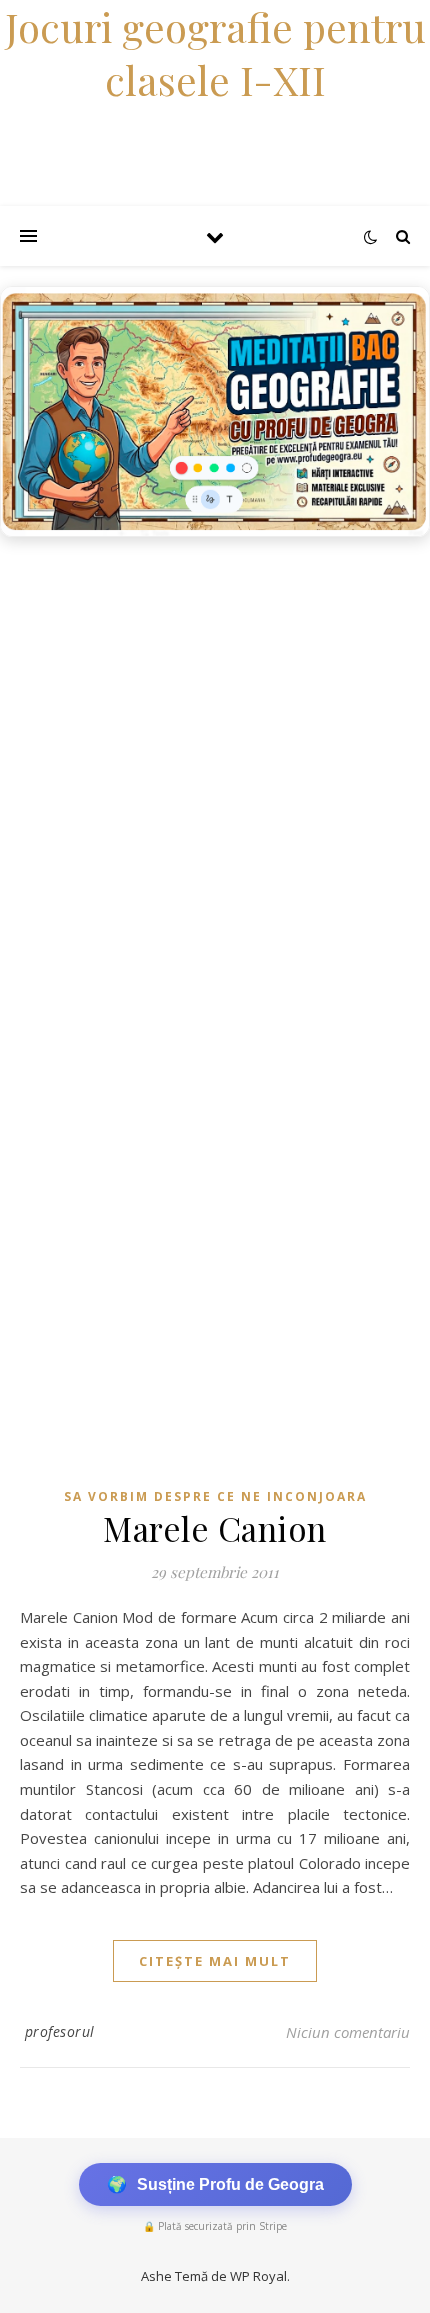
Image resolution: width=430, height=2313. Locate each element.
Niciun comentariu (348, 2032)
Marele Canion (215, 1528)
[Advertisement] (215, 772)
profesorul (60, 2031)
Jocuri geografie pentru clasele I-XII (215, 53)
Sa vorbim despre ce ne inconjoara (215, 1496)
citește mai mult (215, 1961)
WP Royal (258, 2276)
